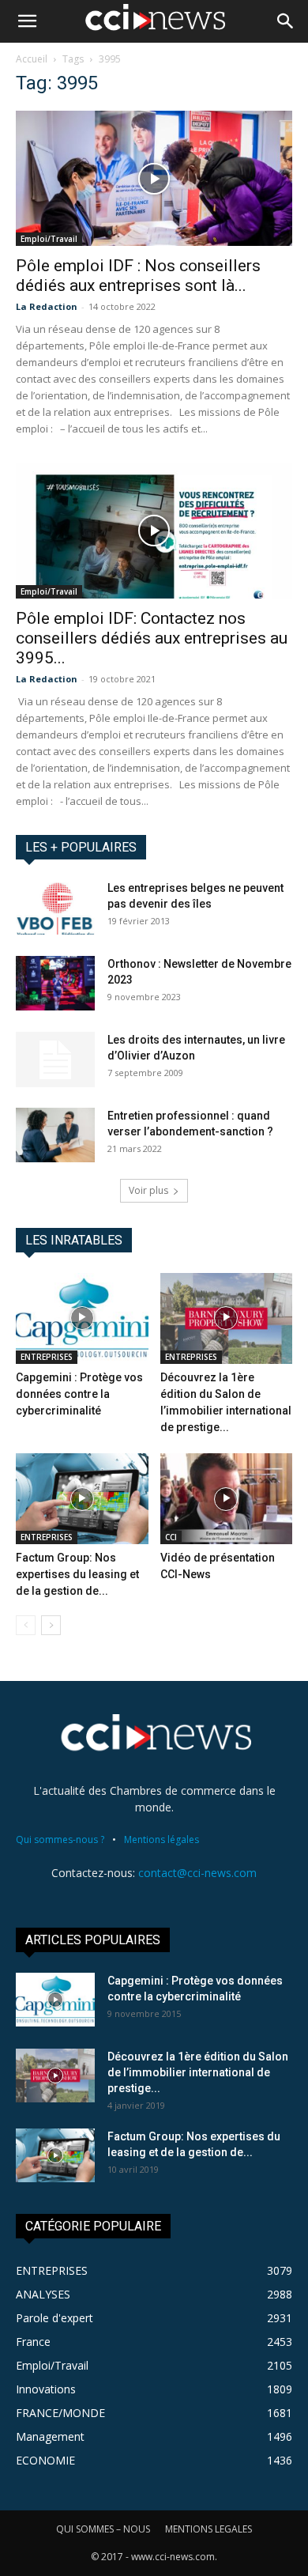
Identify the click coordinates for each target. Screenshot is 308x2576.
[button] (27, 21)
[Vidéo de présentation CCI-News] (227, 1499)
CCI (171, 1537)
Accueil (32, 59)
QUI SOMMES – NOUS (103, 2529)
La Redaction (47, 306)
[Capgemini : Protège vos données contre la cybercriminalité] (82, 1318)
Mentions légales (162, 1839)
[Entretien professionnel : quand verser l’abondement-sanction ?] (55, 1135)
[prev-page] (26, 1625)
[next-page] (51, 1625)
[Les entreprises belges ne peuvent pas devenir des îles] (55, 907)
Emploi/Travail (49, 239)
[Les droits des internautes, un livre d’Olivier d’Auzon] (55, 1059)
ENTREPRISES (47, 1357)
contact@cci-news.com (197, 1873)
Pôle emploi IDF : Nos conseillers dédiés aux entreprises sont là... (138, 276)
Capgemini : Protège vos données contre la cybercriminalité (79, 1394)
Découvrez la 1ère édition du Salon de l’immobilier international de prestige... (198, 2072)
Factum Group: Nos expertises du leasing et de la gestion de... (77, 1574)
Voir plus (148, 1190)
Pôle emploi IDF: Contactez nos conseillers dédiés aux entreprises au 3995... (152, 638)
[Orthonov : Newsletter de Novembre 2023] (55, 983)
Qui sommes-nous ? (60, 1839)
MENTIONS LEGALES (208, 2529)
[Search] (286, 21)
